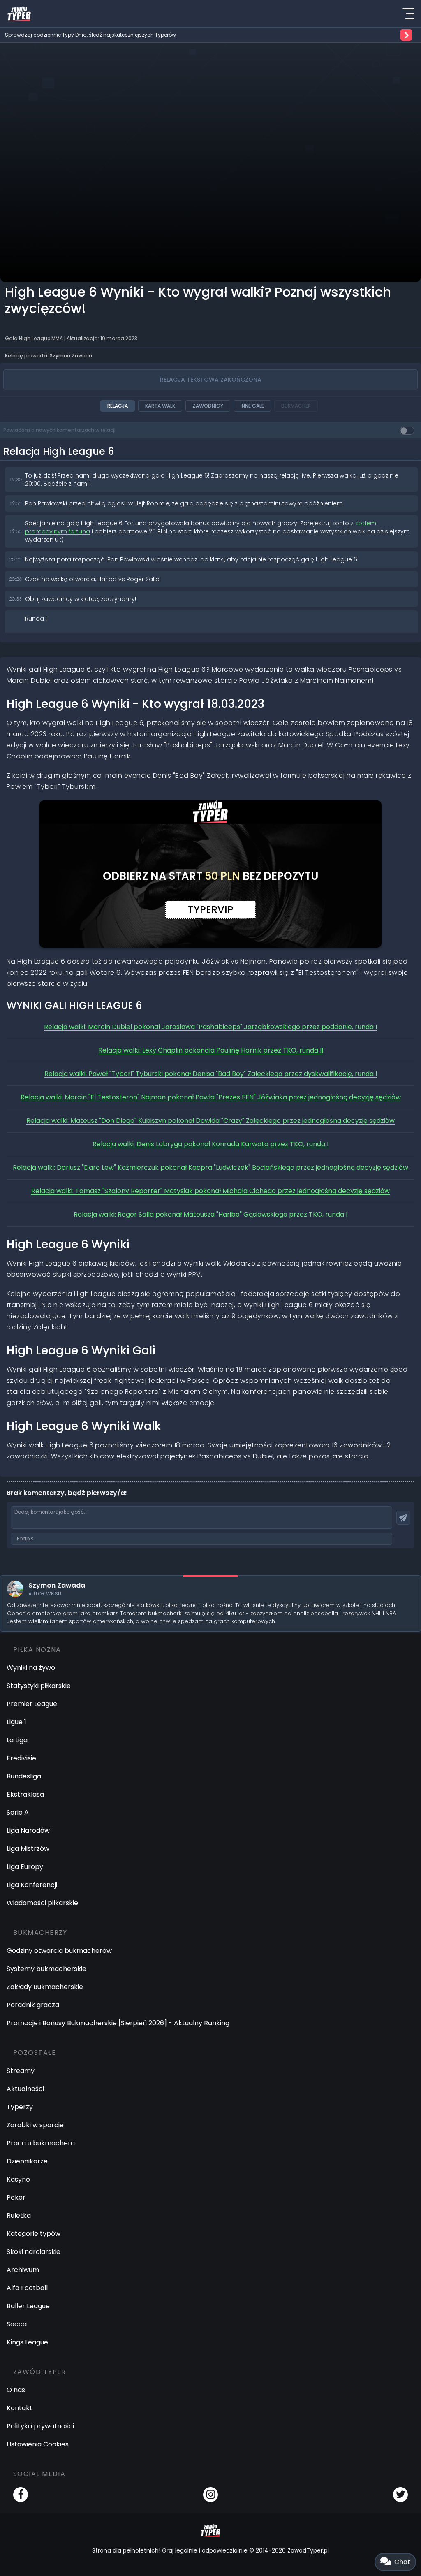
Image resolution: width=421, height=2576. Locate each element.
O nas (16, 2390)
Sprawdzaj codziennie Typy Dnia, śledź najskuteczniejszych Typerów (90, 35)
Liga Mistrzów (28, 1849)
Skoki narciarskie (34, 2252)
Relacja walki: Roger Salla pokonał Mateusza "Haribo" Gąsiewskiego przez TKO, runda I (210, 1214)
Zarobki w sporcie (35, 2125)
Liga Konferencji (32, 1885)
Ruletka (19, 2215)
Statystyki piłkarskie (39, 1686)
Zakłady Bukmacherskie (45, 1987)
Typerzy (20, 2107)
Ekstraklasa (25, 1794)
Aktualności (25, 2089)
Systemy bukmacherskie (46, 1969)
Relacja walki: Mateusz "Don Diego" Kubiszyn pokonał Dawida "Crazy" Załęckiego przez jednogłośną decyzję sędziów (210, 1121)
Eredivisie (21, 1758)
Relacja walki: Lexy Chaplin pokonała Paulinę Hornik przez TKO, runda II (211, 1050)
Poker (16, 2197)
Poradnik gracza (33, 2005)
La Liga (17, 1740)
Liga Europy (25, 1867)
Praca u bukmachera (41, 2143)
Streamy (21, 2071)
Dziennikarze (27, 2161)
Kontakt (20, 2408)
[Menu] (408, 14)
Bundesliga (24, 1776)
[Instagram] (210, 2495)
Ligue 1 (16, 1722)
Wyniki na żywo (31, 1668)
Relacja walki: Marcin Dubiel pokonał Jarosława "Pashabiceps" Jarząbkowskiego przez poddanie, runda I (210, 1027)
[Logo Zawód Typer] (19, 14)
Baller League (28, 2306)
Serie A (18, 1812)
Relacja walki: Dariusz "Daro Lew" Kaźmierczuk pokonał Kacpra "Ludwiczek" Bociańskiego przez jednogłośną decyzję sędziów (210, 1167)
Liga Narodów (28, 1831)
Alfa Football (27, 2288)
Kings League (27, 2342)
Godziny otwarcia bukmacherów (59, 1951)
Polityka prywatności (40, 2426)
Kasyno (18, 2179)
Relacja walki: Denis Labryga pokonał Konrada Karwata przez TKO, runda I (210, 1144)
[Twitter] (400, 2495)
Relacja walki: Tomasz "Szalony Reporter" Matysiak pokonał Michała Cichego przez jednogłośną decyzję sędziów (210, 1191)
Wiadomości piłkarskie (42, 1903)
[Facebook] (21, 2495)
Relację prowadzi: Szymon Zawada (49, 356)
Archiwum (23, 2270)
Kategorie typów (34, 2234)
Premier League (32, 1704)
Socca (17, 2324)
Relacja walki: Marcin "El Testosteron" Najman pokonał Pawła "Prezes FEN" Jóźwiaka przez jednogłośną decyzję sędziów (211, 1097)
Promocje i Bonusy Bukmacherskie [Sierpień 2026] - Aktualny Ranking (118, 2023)
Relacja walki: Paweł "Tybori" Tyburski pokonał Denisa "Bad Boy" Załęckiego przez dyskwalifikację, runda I (211, 1074)
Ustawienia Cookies (38, 2444)
